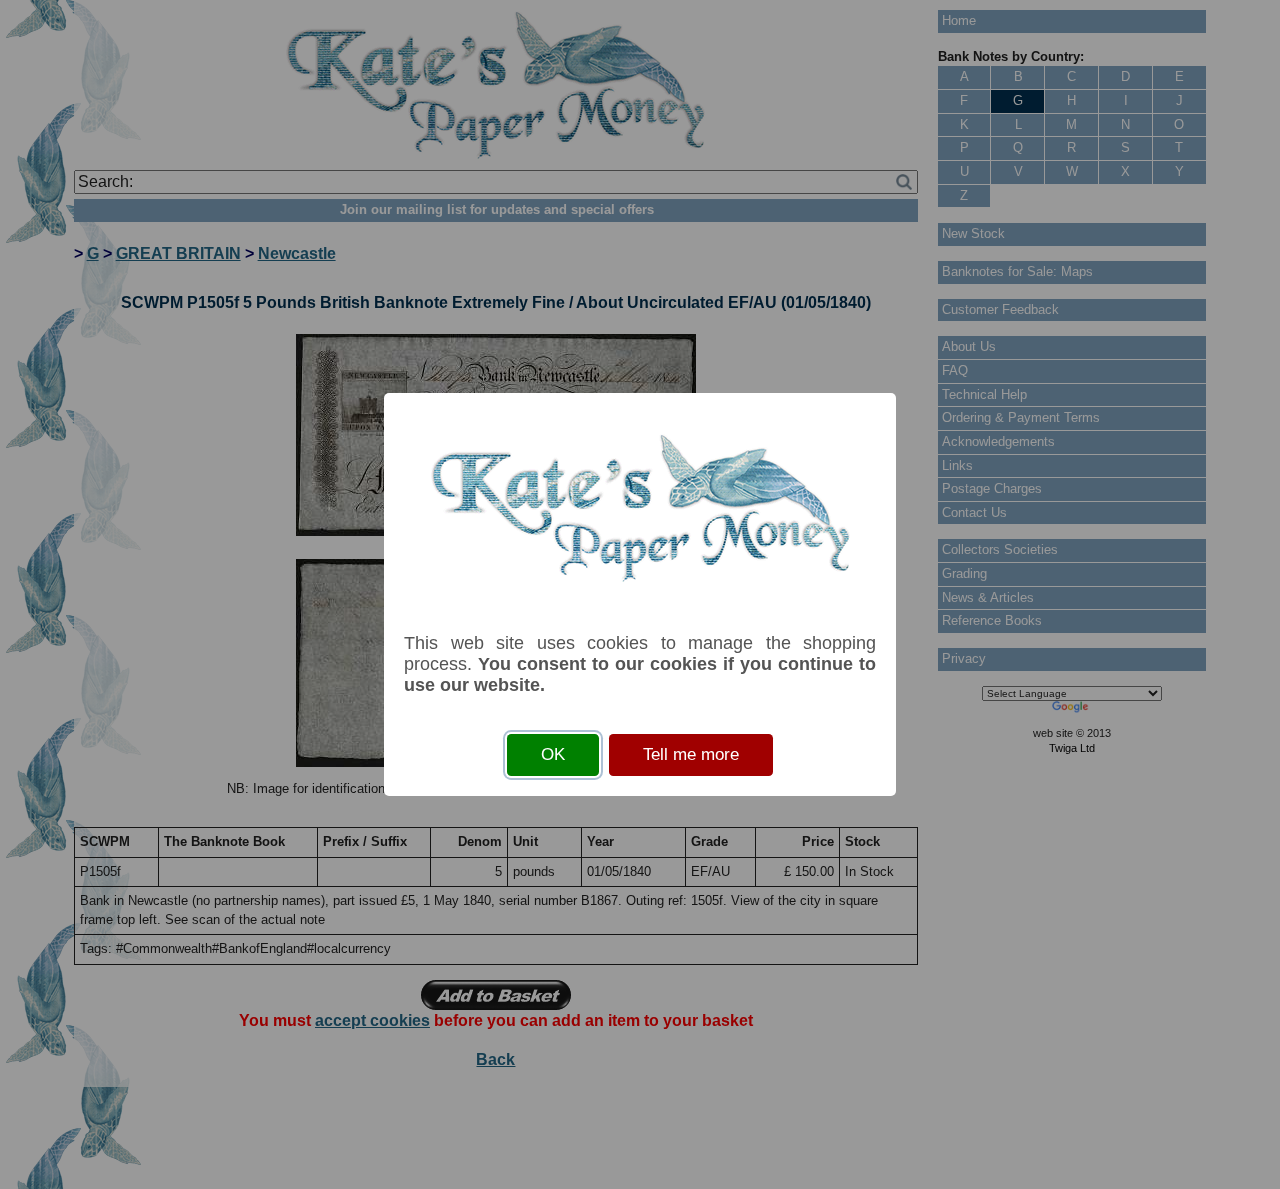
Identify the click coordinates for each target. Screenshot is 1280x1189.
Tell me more (691, 754)
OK (553, 754)
